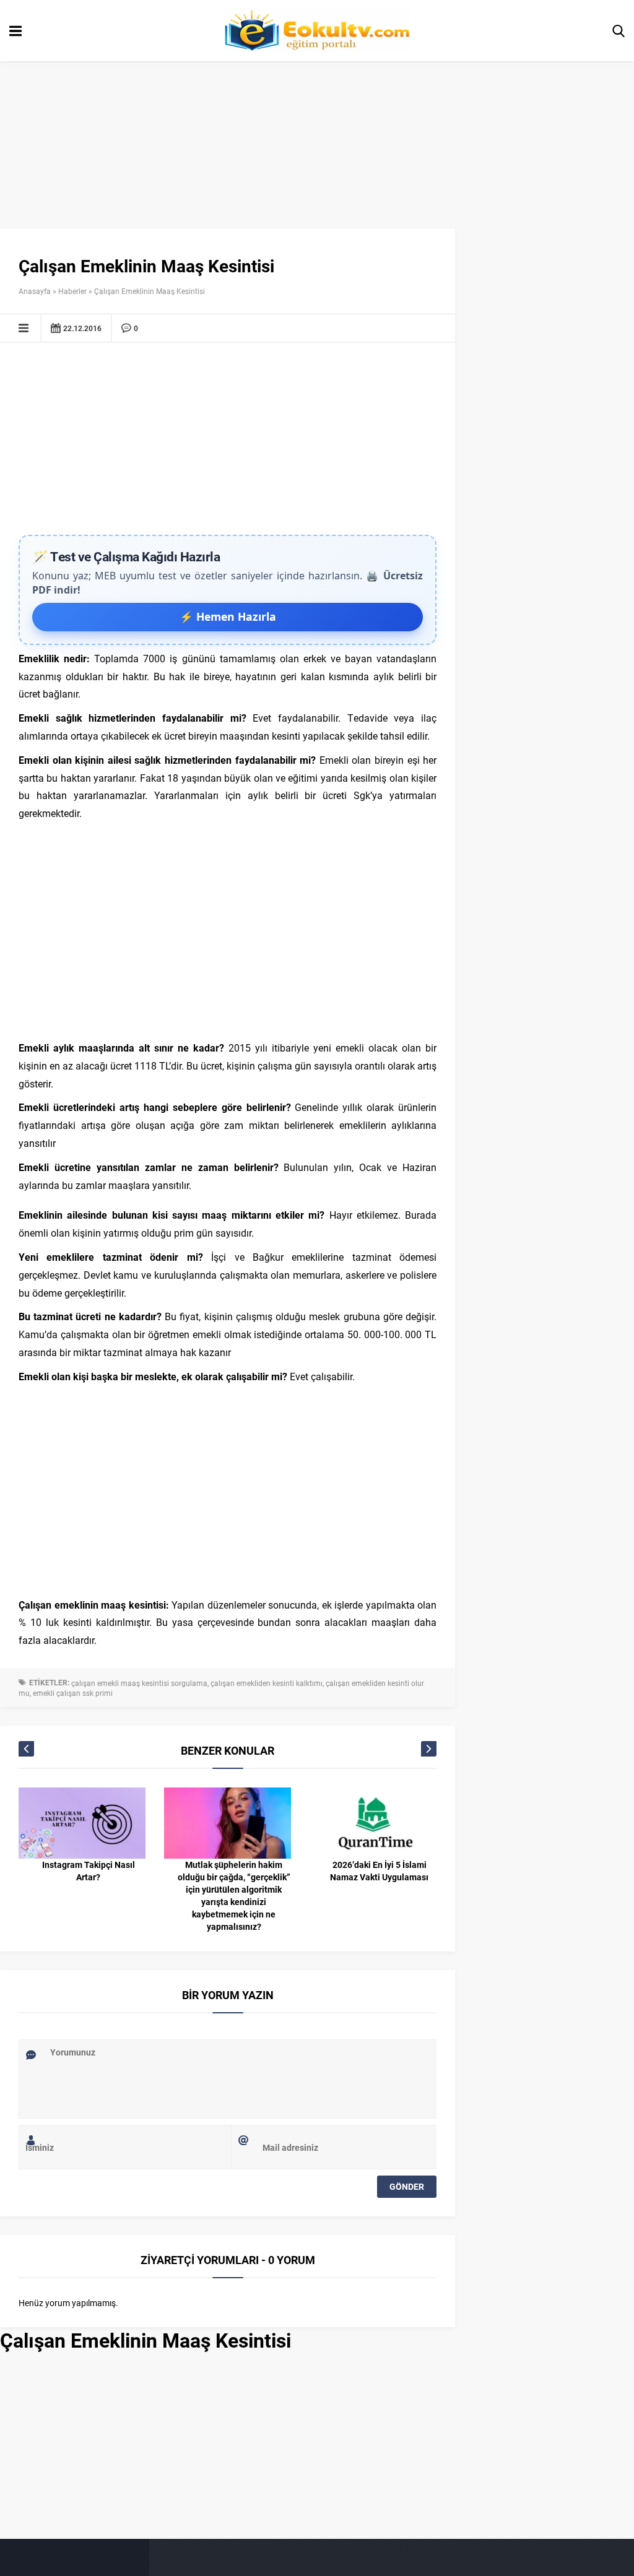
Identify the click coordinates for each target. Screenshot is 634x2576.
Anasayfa (35, 291)
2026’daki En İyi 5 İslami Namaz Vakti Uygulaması (379, 1871)
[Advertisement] (228, 442)
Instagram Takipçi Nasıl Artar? (89, 1871)
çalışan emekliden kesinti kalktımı (267, 1683)
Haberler (72, 291)
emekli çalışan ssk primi (73, 1693)
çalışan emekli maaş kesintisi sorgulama (139, 1683)
